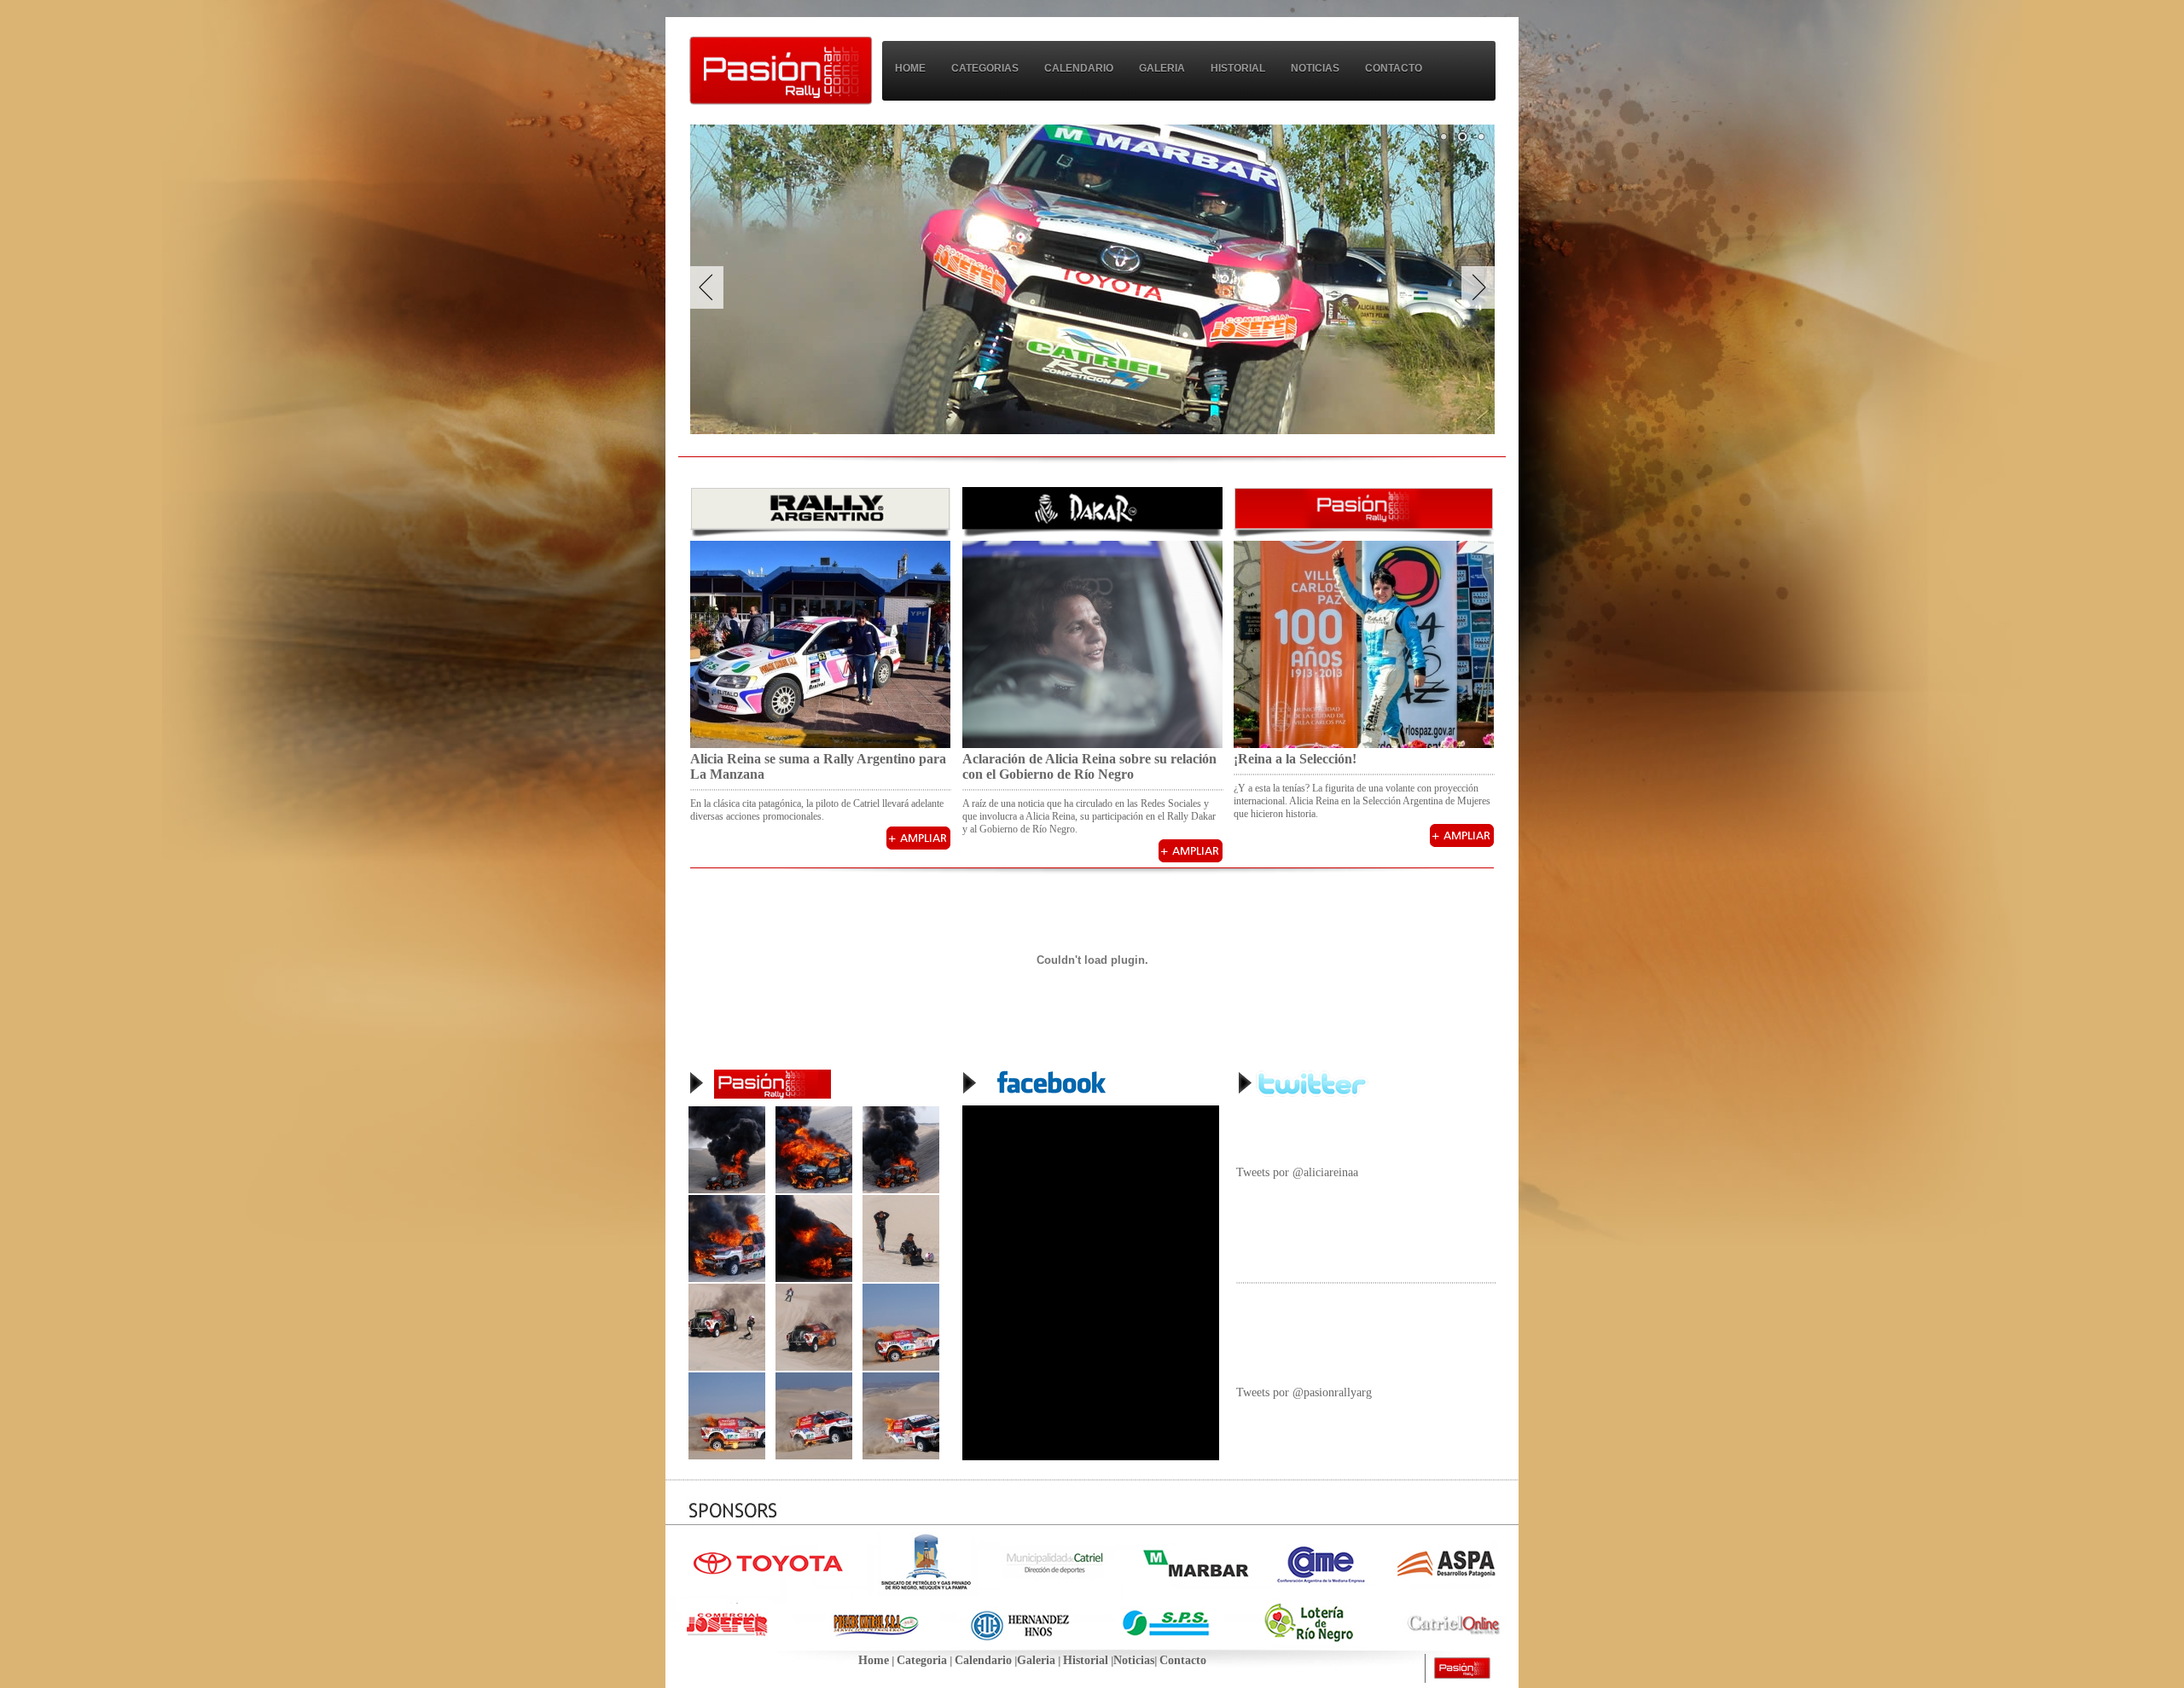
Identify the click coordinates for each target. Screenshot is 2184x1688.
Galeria (1036, 1660)
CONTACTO (1394, 68)
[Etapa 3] (727, 1189)
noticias (1315, 68)
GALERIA (1162, 68)
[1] (1443, 137)
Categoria (922, 1660)
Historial (1086, 1660)
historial (1238, 68)
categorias (985, 68)
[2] (1462, 137)
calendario (1079, 68)
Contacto (1183, 1660)
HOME (910, 68)
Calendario (983, 1660)
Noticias (1134, 1660)
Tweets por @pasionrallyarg (1304, 1392)
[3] (1481, 137)
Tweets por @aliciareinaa (1297, 1172)
